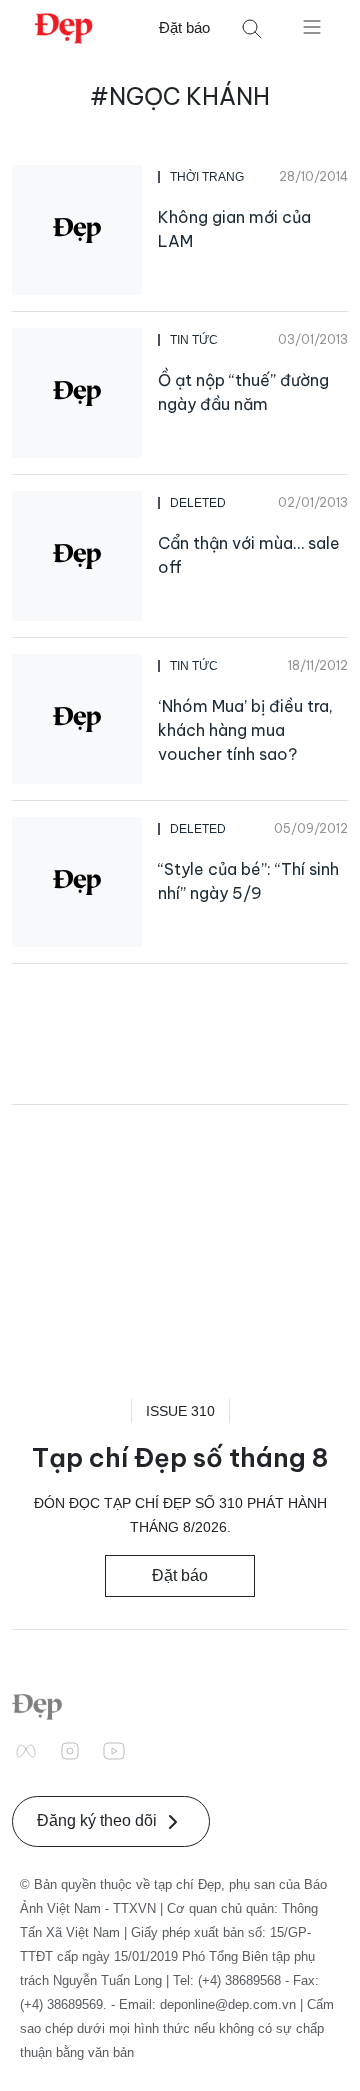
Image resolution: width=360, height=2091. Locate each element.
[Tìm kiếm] (252, 28)
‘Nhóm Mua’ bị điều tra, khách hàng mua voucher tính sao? (245, 730)
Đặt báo (184, 27)
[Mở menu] (312, 26)
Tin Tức (194, 340)
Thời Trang (207, 177)
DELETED (198, 503)
